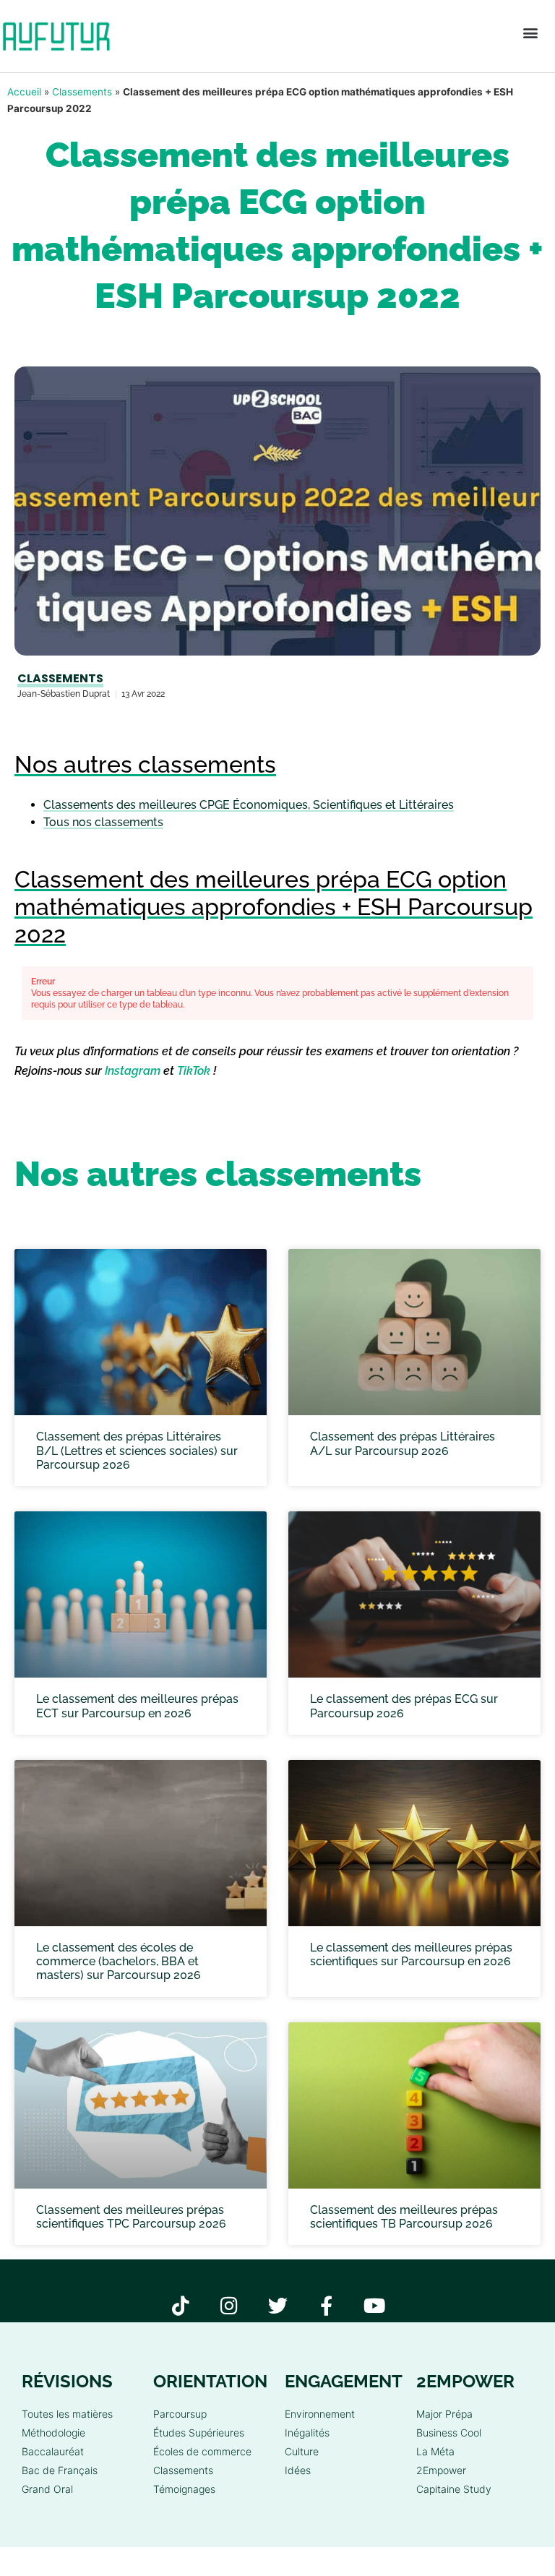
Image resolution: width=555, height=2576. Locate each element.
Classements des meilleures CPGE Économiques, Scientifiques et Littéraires (249, 805)
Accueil (24, 92)
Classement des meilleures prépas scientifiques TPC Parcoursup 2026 (131, 2217)
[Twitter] (278, 2305)
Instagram (133, 1071)
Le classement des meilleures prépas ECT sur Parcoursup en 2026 (137, 1706)
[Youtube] (375, 2305)
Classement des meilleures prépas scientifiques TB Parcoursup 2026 (404, 2217)
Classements (82, 92)
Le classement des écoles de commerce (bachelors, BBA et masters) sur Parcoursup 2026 (119, 1961)
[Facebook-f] (326, 2305)
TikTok (194, 1071)
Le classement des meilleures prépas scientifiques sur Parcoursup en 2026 (411, 1954)
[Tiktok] (181, 2305)
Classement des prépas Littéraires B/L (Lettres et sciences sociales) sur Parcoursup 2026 (137, 1450)
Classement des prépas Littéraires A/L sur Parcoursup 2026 (403, 1443)
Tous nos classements (103, 822)
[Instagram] (229, 2305)
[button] (530, 33)
